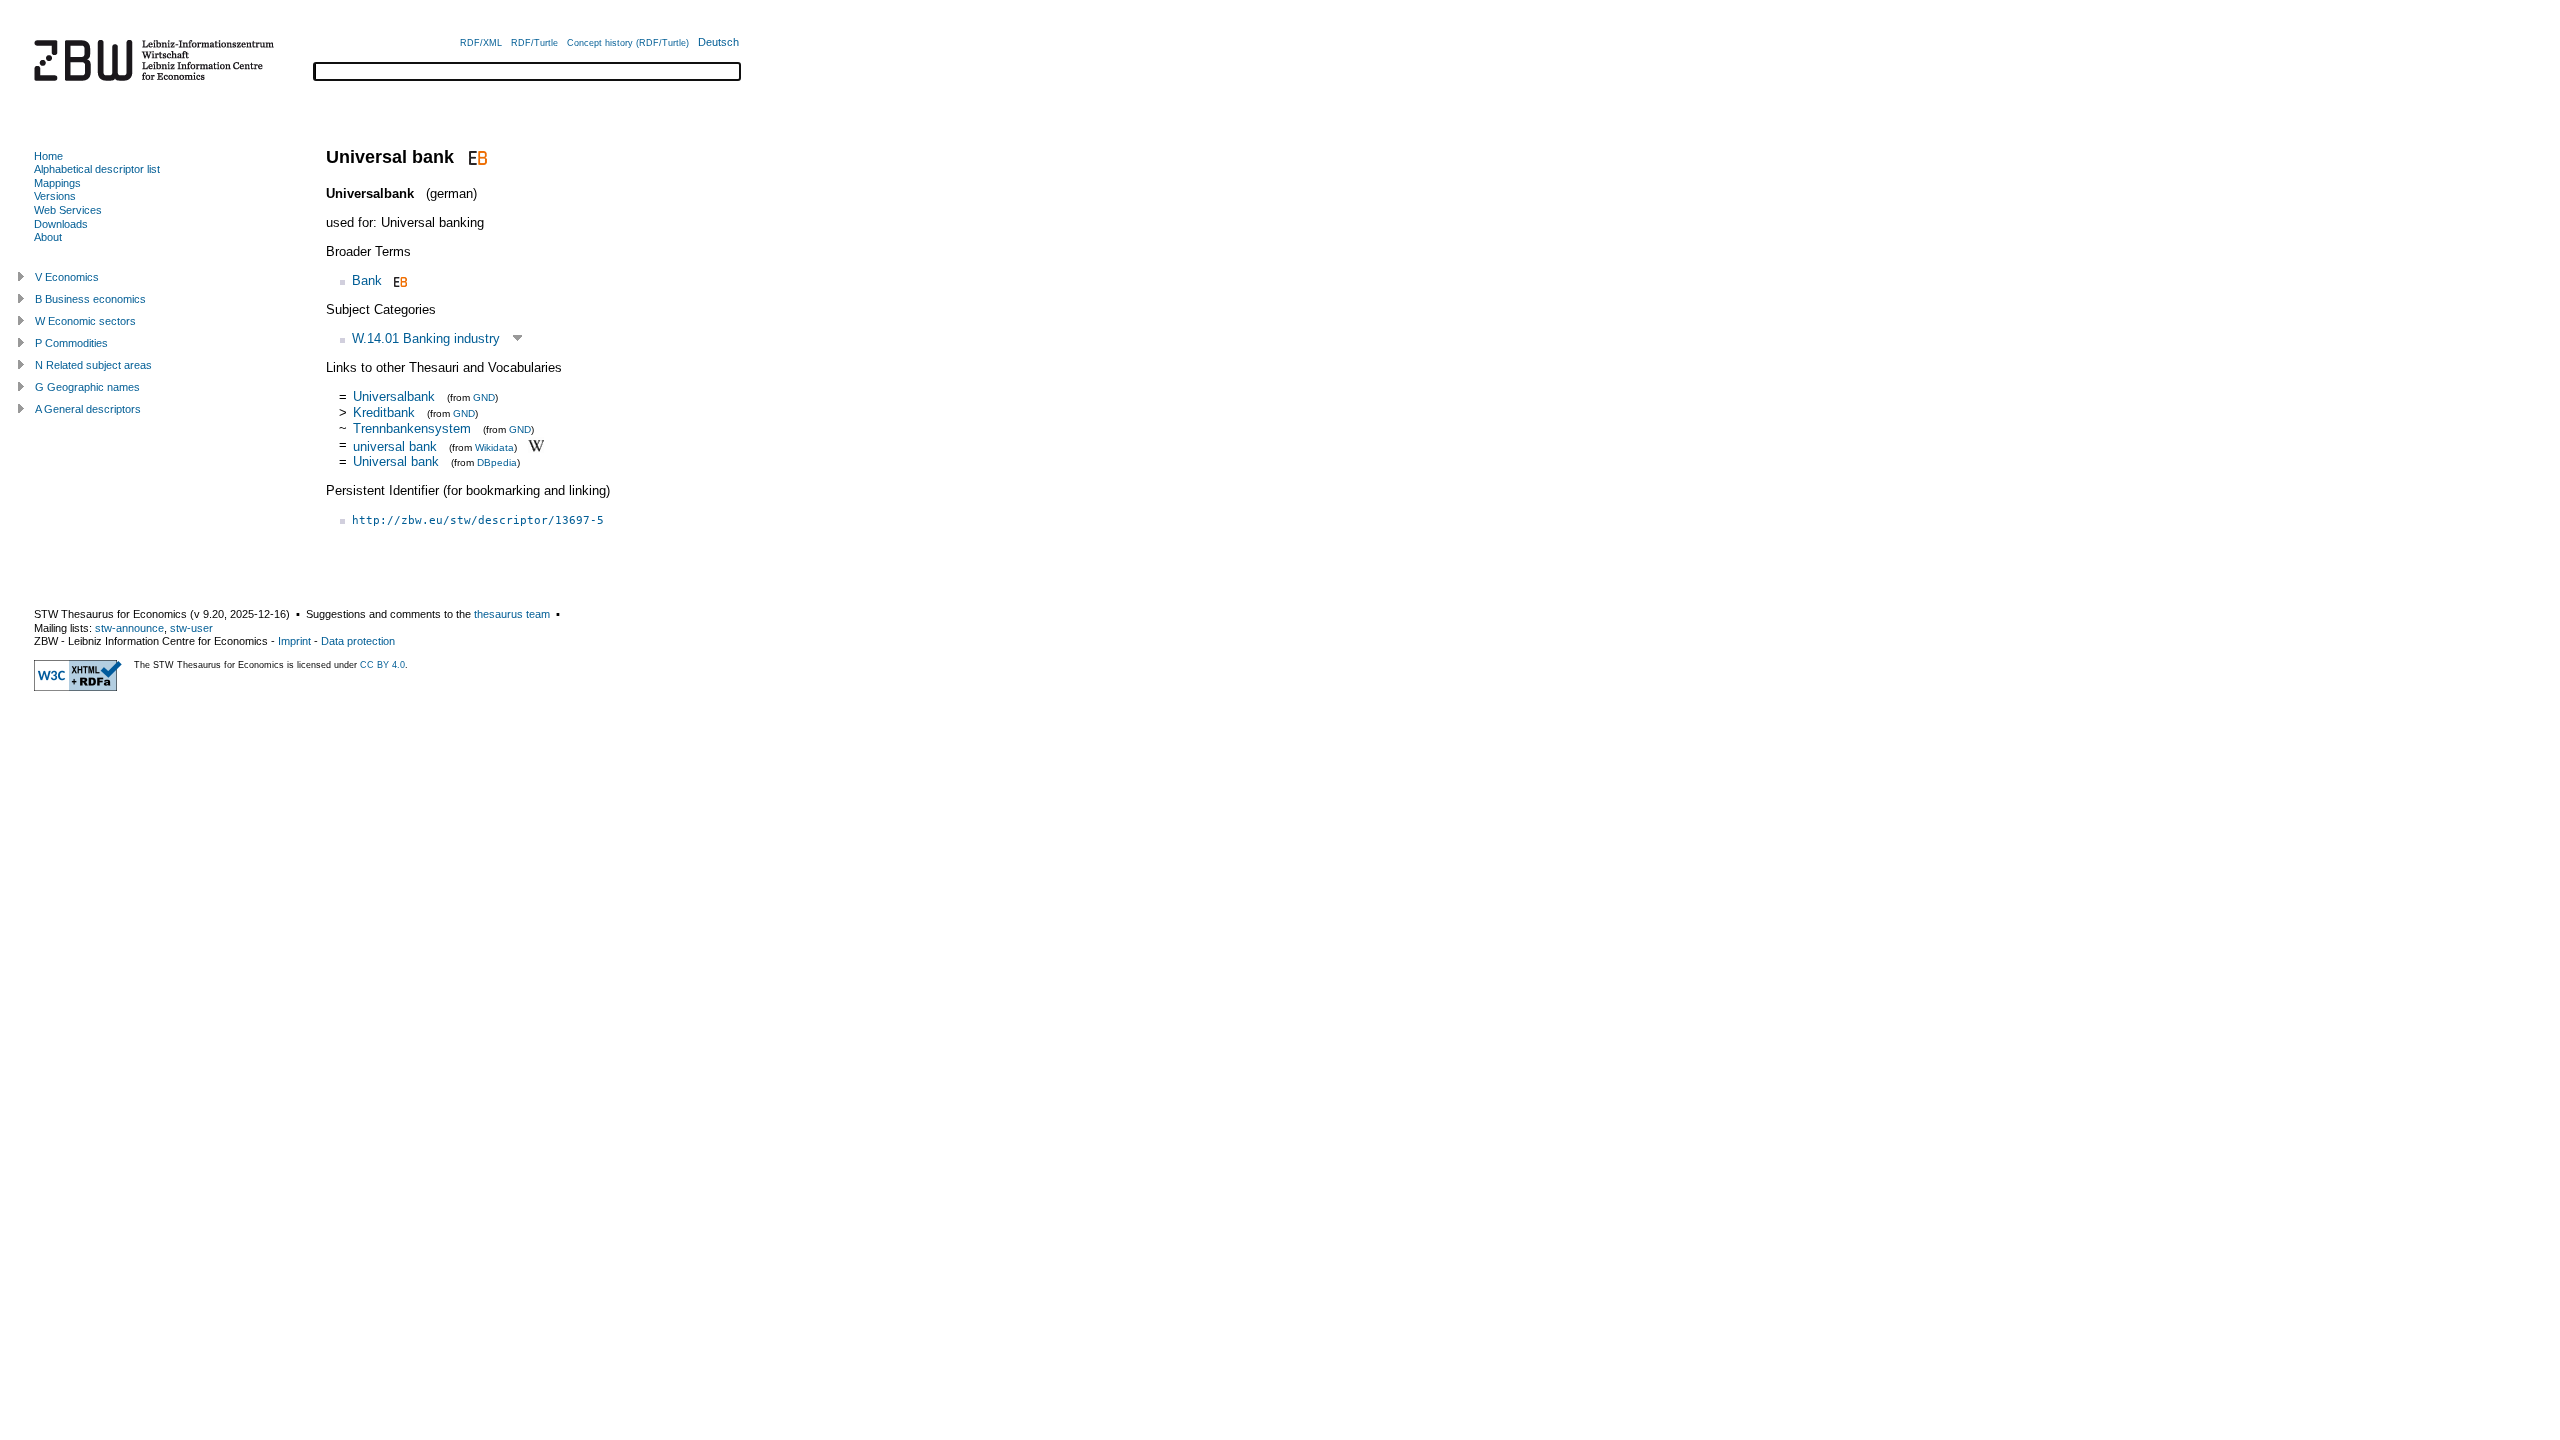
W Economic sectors (85, 321)
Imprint (294, 641)
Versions (55, 196)
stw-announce (129, 628)
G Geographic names (87, 387)
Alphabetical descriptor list (97, 169)
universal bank (395, 445)
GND (484, 397)
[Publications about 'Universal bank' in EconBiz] (475, 157)
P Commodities (71, 343)
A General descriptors (88, 409)
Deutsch (718, 42)
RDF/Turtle (534, 43)
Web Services (68, 210)
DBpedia (497, 462)
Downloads (61, 224)
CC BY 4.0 (382, 665)
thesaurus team (512, 614)
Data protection (358, 641)
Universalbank (394, 396)
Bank (367, 280)
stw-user (191, 628)
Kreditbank (384, 412)
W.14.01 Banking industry (426, 338)
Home (48, 156)
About (48, 237)
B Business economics (90, 299)
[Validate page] (78, 687)
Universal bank (396, 461)
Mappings (57, 183)
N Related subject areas (93, 365)
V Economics (67, 277)
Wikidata (494, 446)
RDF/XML (481, 43)
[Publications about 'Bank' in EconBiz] (398, 280)
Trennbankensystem (412, 428)
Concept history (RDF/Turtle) (628, 43)
